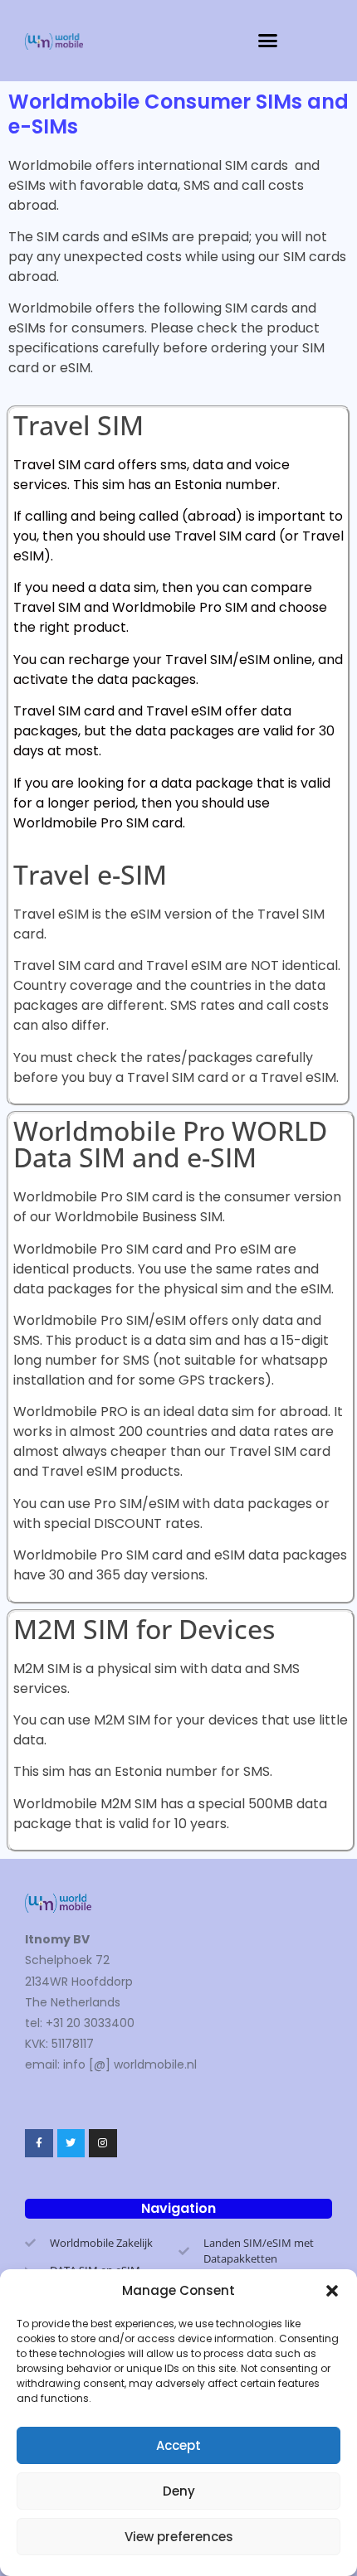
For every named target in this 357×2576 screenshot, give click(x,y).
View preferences (179, 2537)
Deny (179, 2491)
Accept (178, 2445)
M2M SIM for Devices (144, 1629)
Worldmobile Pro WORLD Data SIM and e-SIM (170, 1144)
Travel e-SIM (90, 874)
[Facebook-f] (39, 2143)
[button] (332, 2291)
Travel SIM (78, 425)
